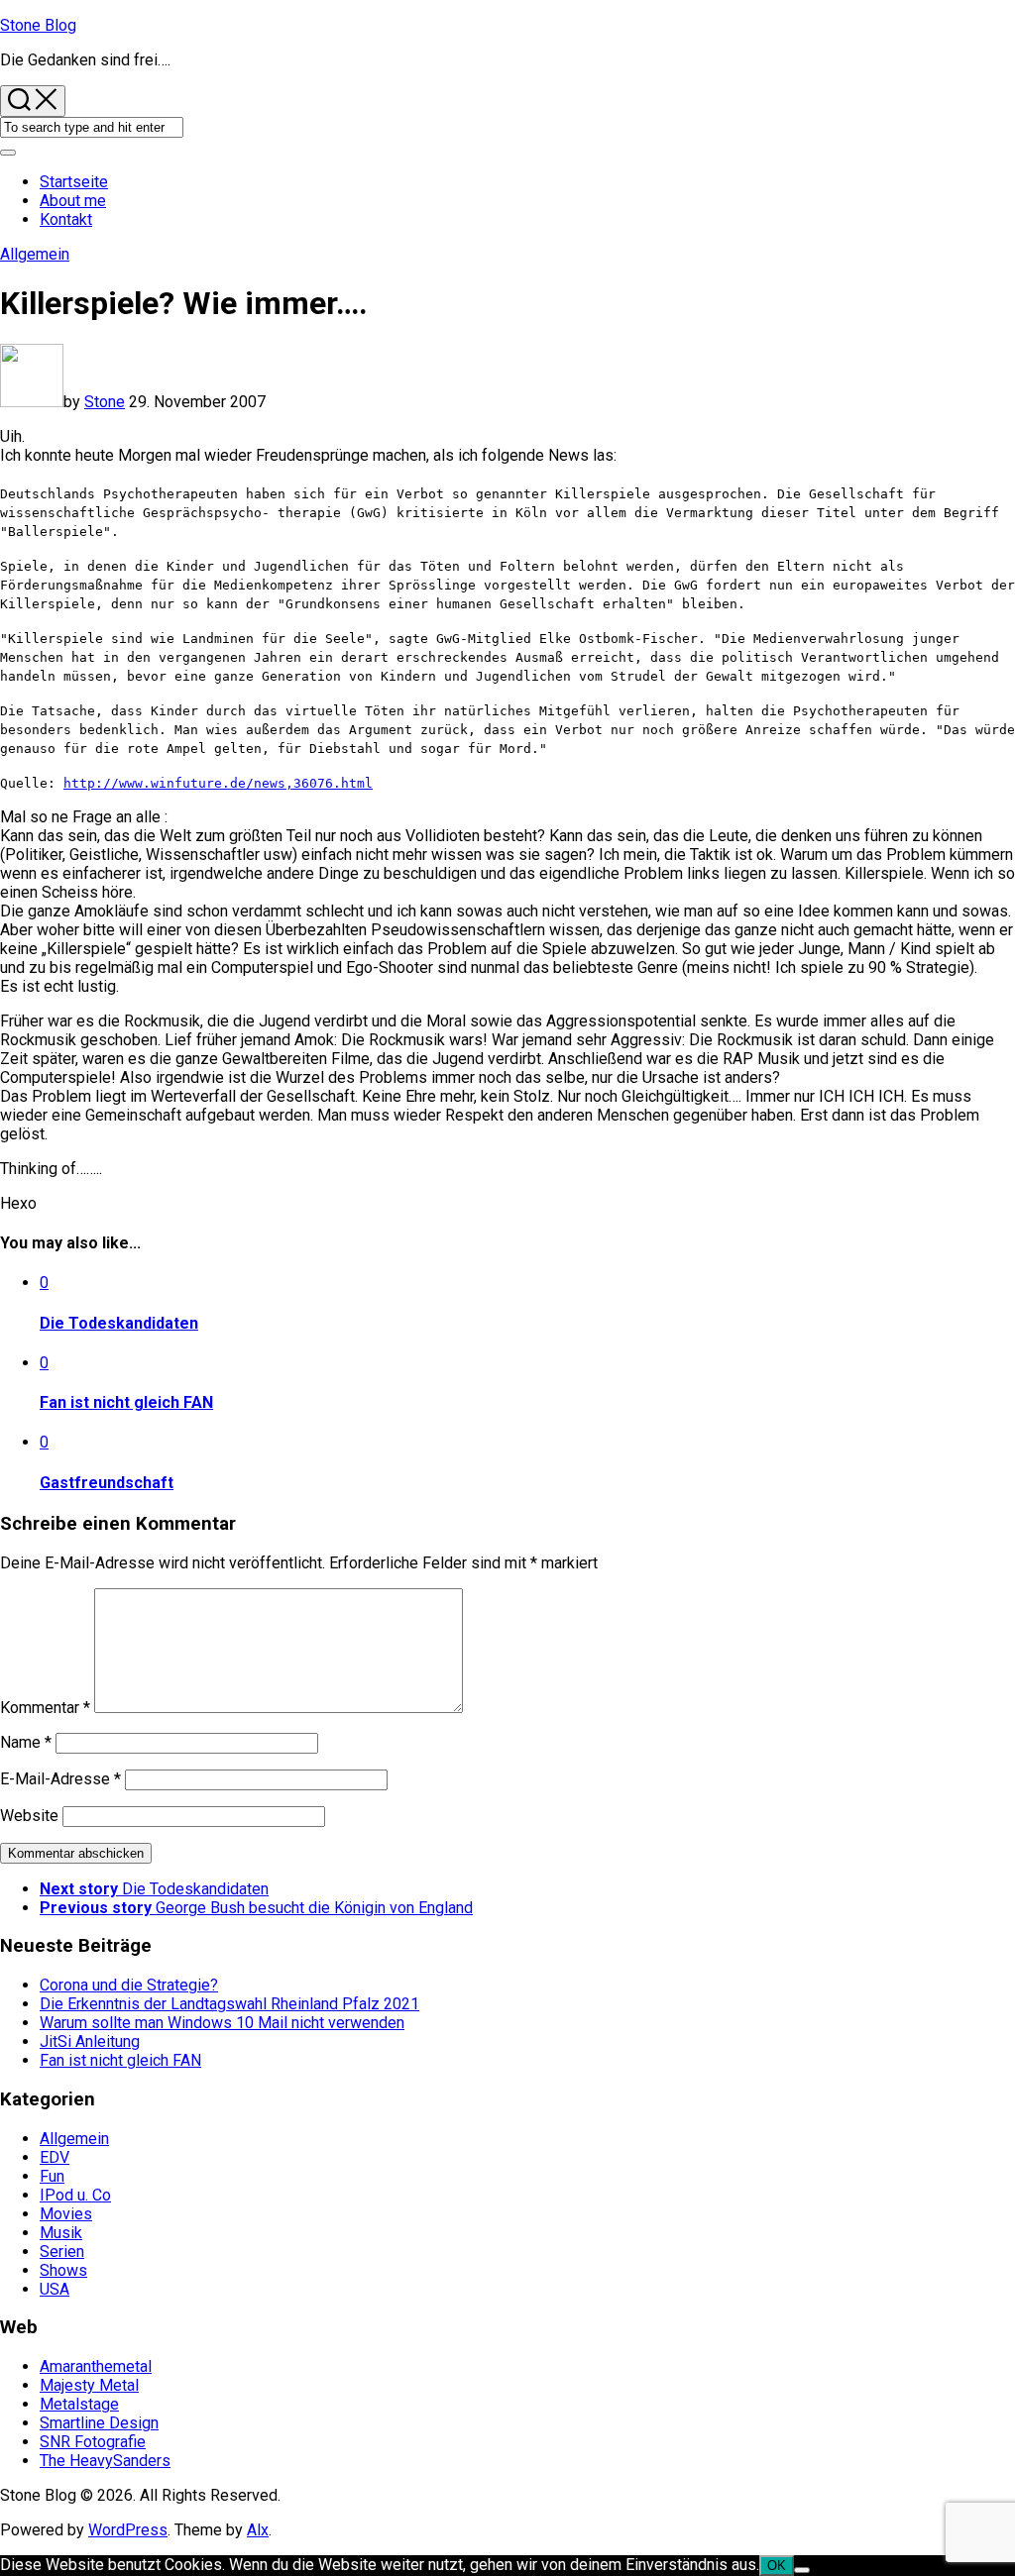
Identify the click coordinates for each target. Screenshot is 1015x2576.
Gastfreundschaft (107, 1483)
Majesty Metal (89, 2385)
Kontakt (66, 219)
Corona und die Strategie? (129, 1985)
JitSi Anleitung (90, 2041)
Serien (62, 2252)
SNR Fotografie (93, 2442)
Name (26, 1742)
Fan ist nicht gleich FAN (126, 1402)
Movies (66, 2214)
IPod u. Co (75, 2195)
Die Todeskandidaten (119, 1323)
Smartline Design (99, 2423)
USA (55, 2289)
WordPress (128, 2530)
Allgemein (35, 254)
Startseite (74, 182)
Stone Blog (38, 25)
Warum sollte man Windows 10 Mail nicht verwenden (222, 2023)
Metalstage (79, 2404)
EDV (55, 2157)
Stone (105, 402)
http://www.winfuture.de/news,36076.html (218, 783)
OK (777, 2566)
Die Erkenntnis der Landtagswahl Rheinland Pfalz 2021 (229, 2004)
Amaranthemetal (96, 2366)
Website (29, 1816)
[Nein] (802, 2570)
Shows (63, 2270)
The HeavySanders (105, 2461)
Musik (61, 2233)
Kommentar (45, 1708)
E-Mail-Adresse (60, 1779)
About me (73, 201)
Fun (52, 2176)
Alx (258, 2530)
